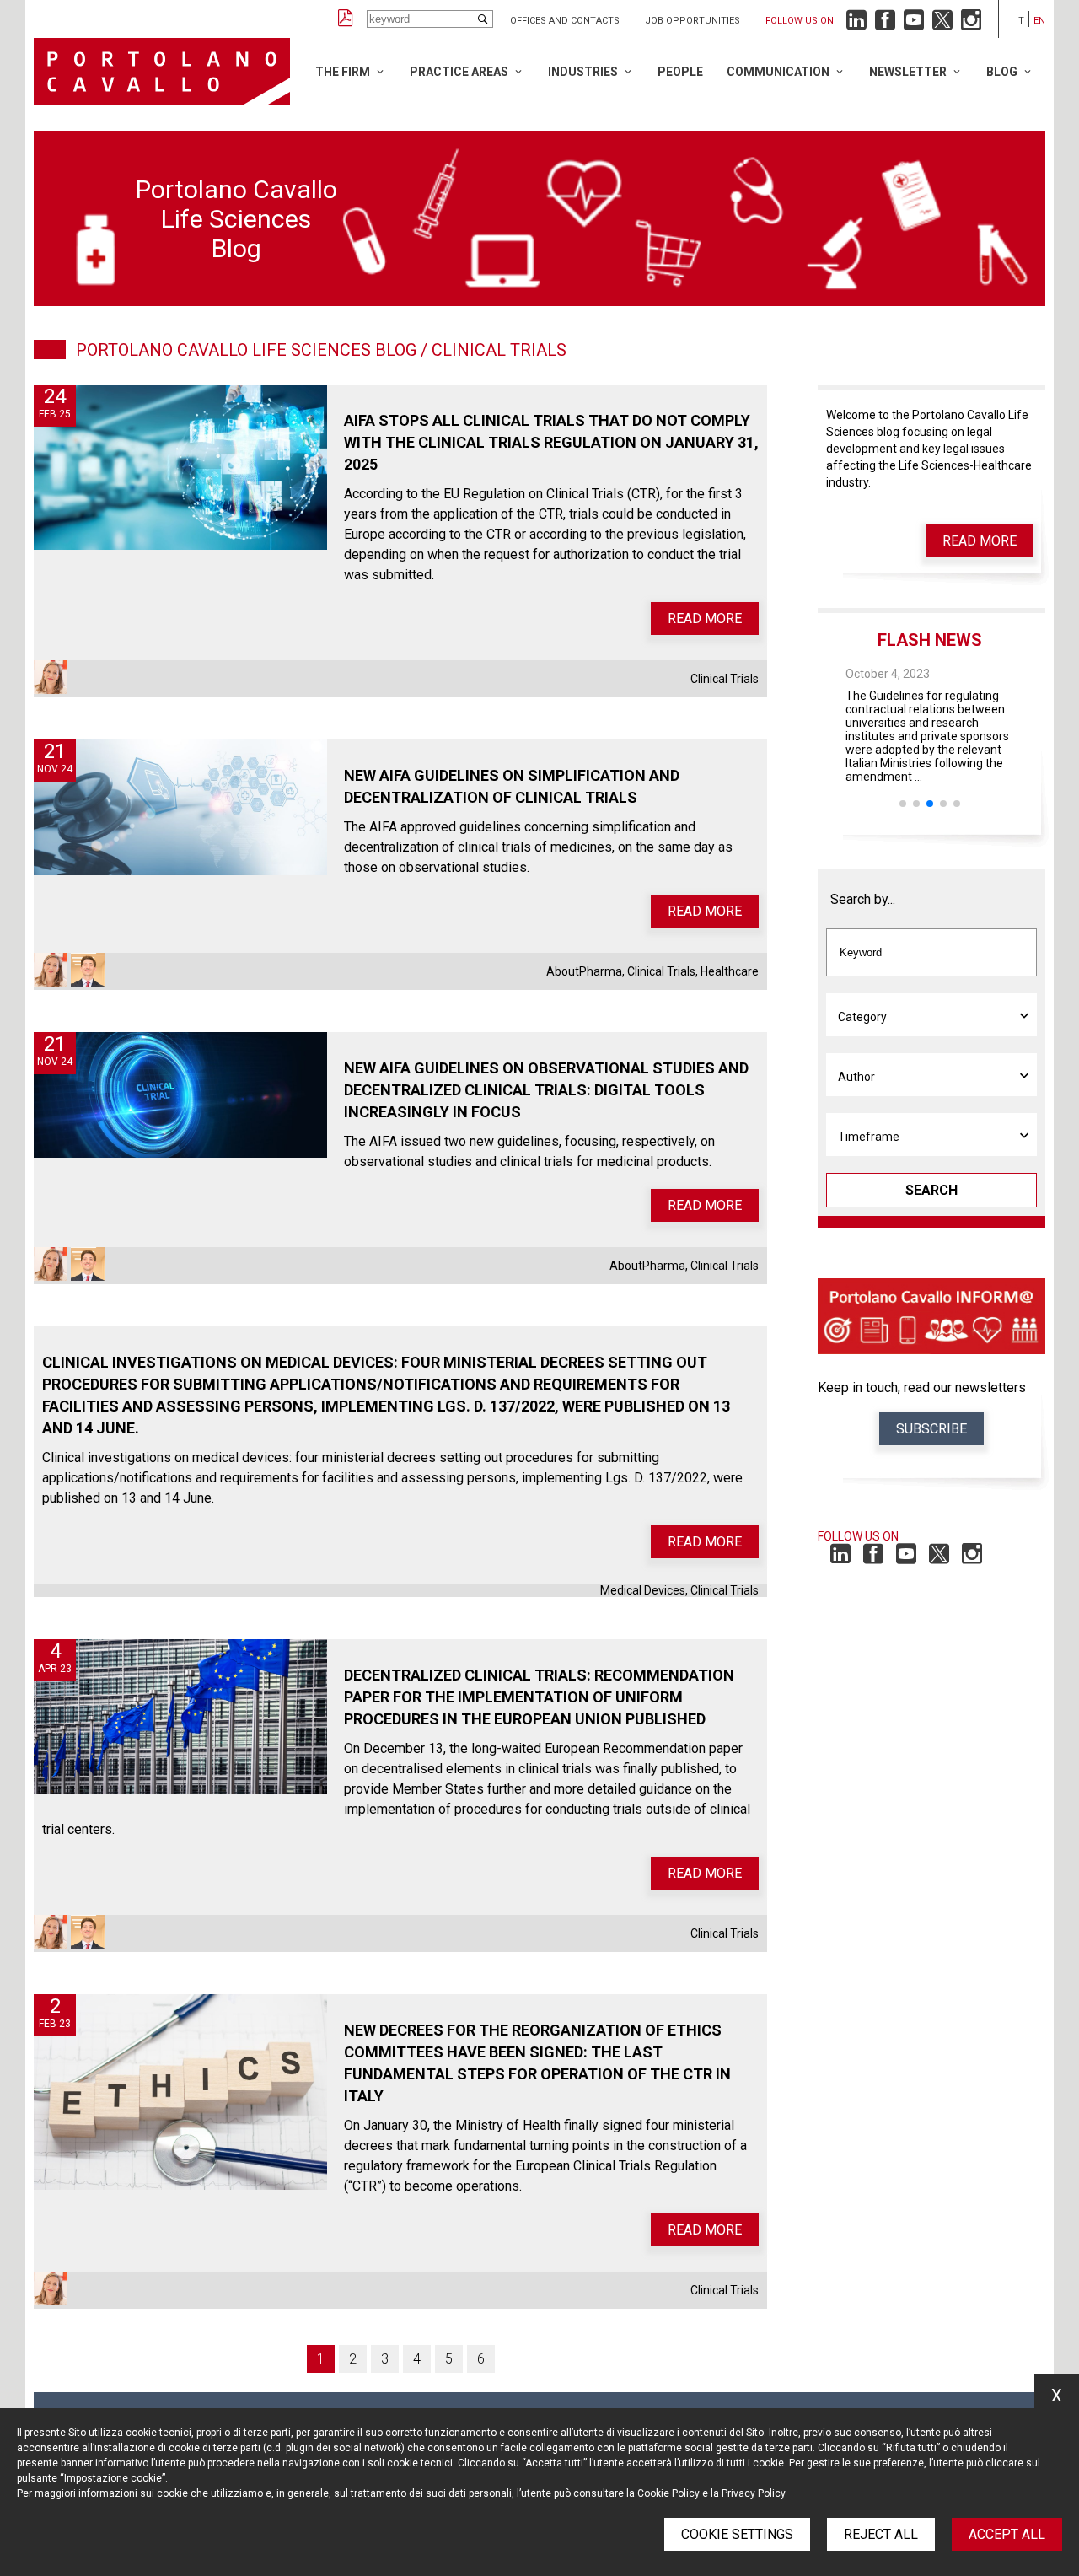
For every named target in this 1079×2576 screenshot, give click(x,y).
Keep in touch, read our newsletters (922, 1387)
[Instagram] (971, 24)
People (680, 72)
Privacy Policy (754, 2493)
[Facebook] (885, 24)
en (1039, 21)
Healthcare (730, 971)
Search (931, 1190)
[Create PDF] (346, 19)
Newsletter (908, 72)
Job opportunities (692, 21)
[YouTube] (914, 24)
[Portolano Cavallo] (162, 72)
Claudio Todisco (88, 970)
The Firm (343, 72)
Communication (778, 72)
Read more (705, 618)
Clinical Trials (725, 679)
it (1020, 21)
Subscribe (931, 1429)
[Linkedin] (856, 24)
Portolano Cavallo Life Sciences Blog (246, 350)
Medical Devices (643, 1590)
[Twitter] (942, 24)
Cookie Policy (668, 2493)
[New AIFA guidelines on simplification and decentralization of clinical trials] (180, 807)
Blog (1002, 72)
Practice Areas (459, 72)
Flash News (930, 640)
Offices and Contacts (565, 21)
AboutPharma (584, 971)
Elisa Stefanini (51, 677)
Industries (583, 72)
